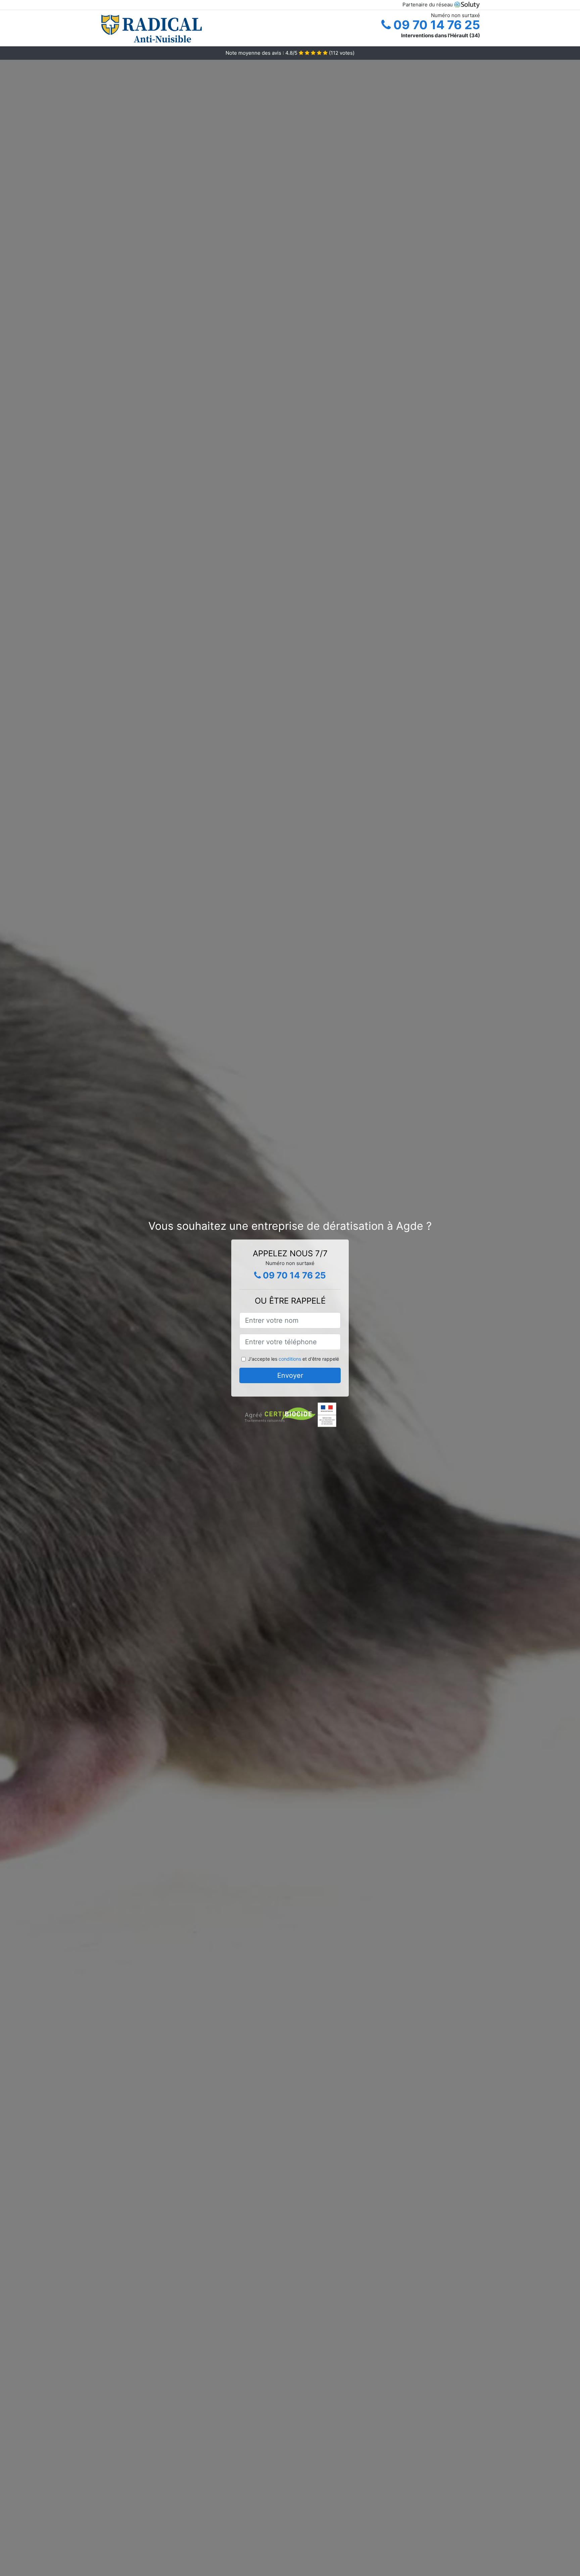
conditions (290, 1359)
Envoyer (290, 1375)
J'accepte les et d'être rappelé (294, 1359)
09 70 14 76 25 (435, 25)
